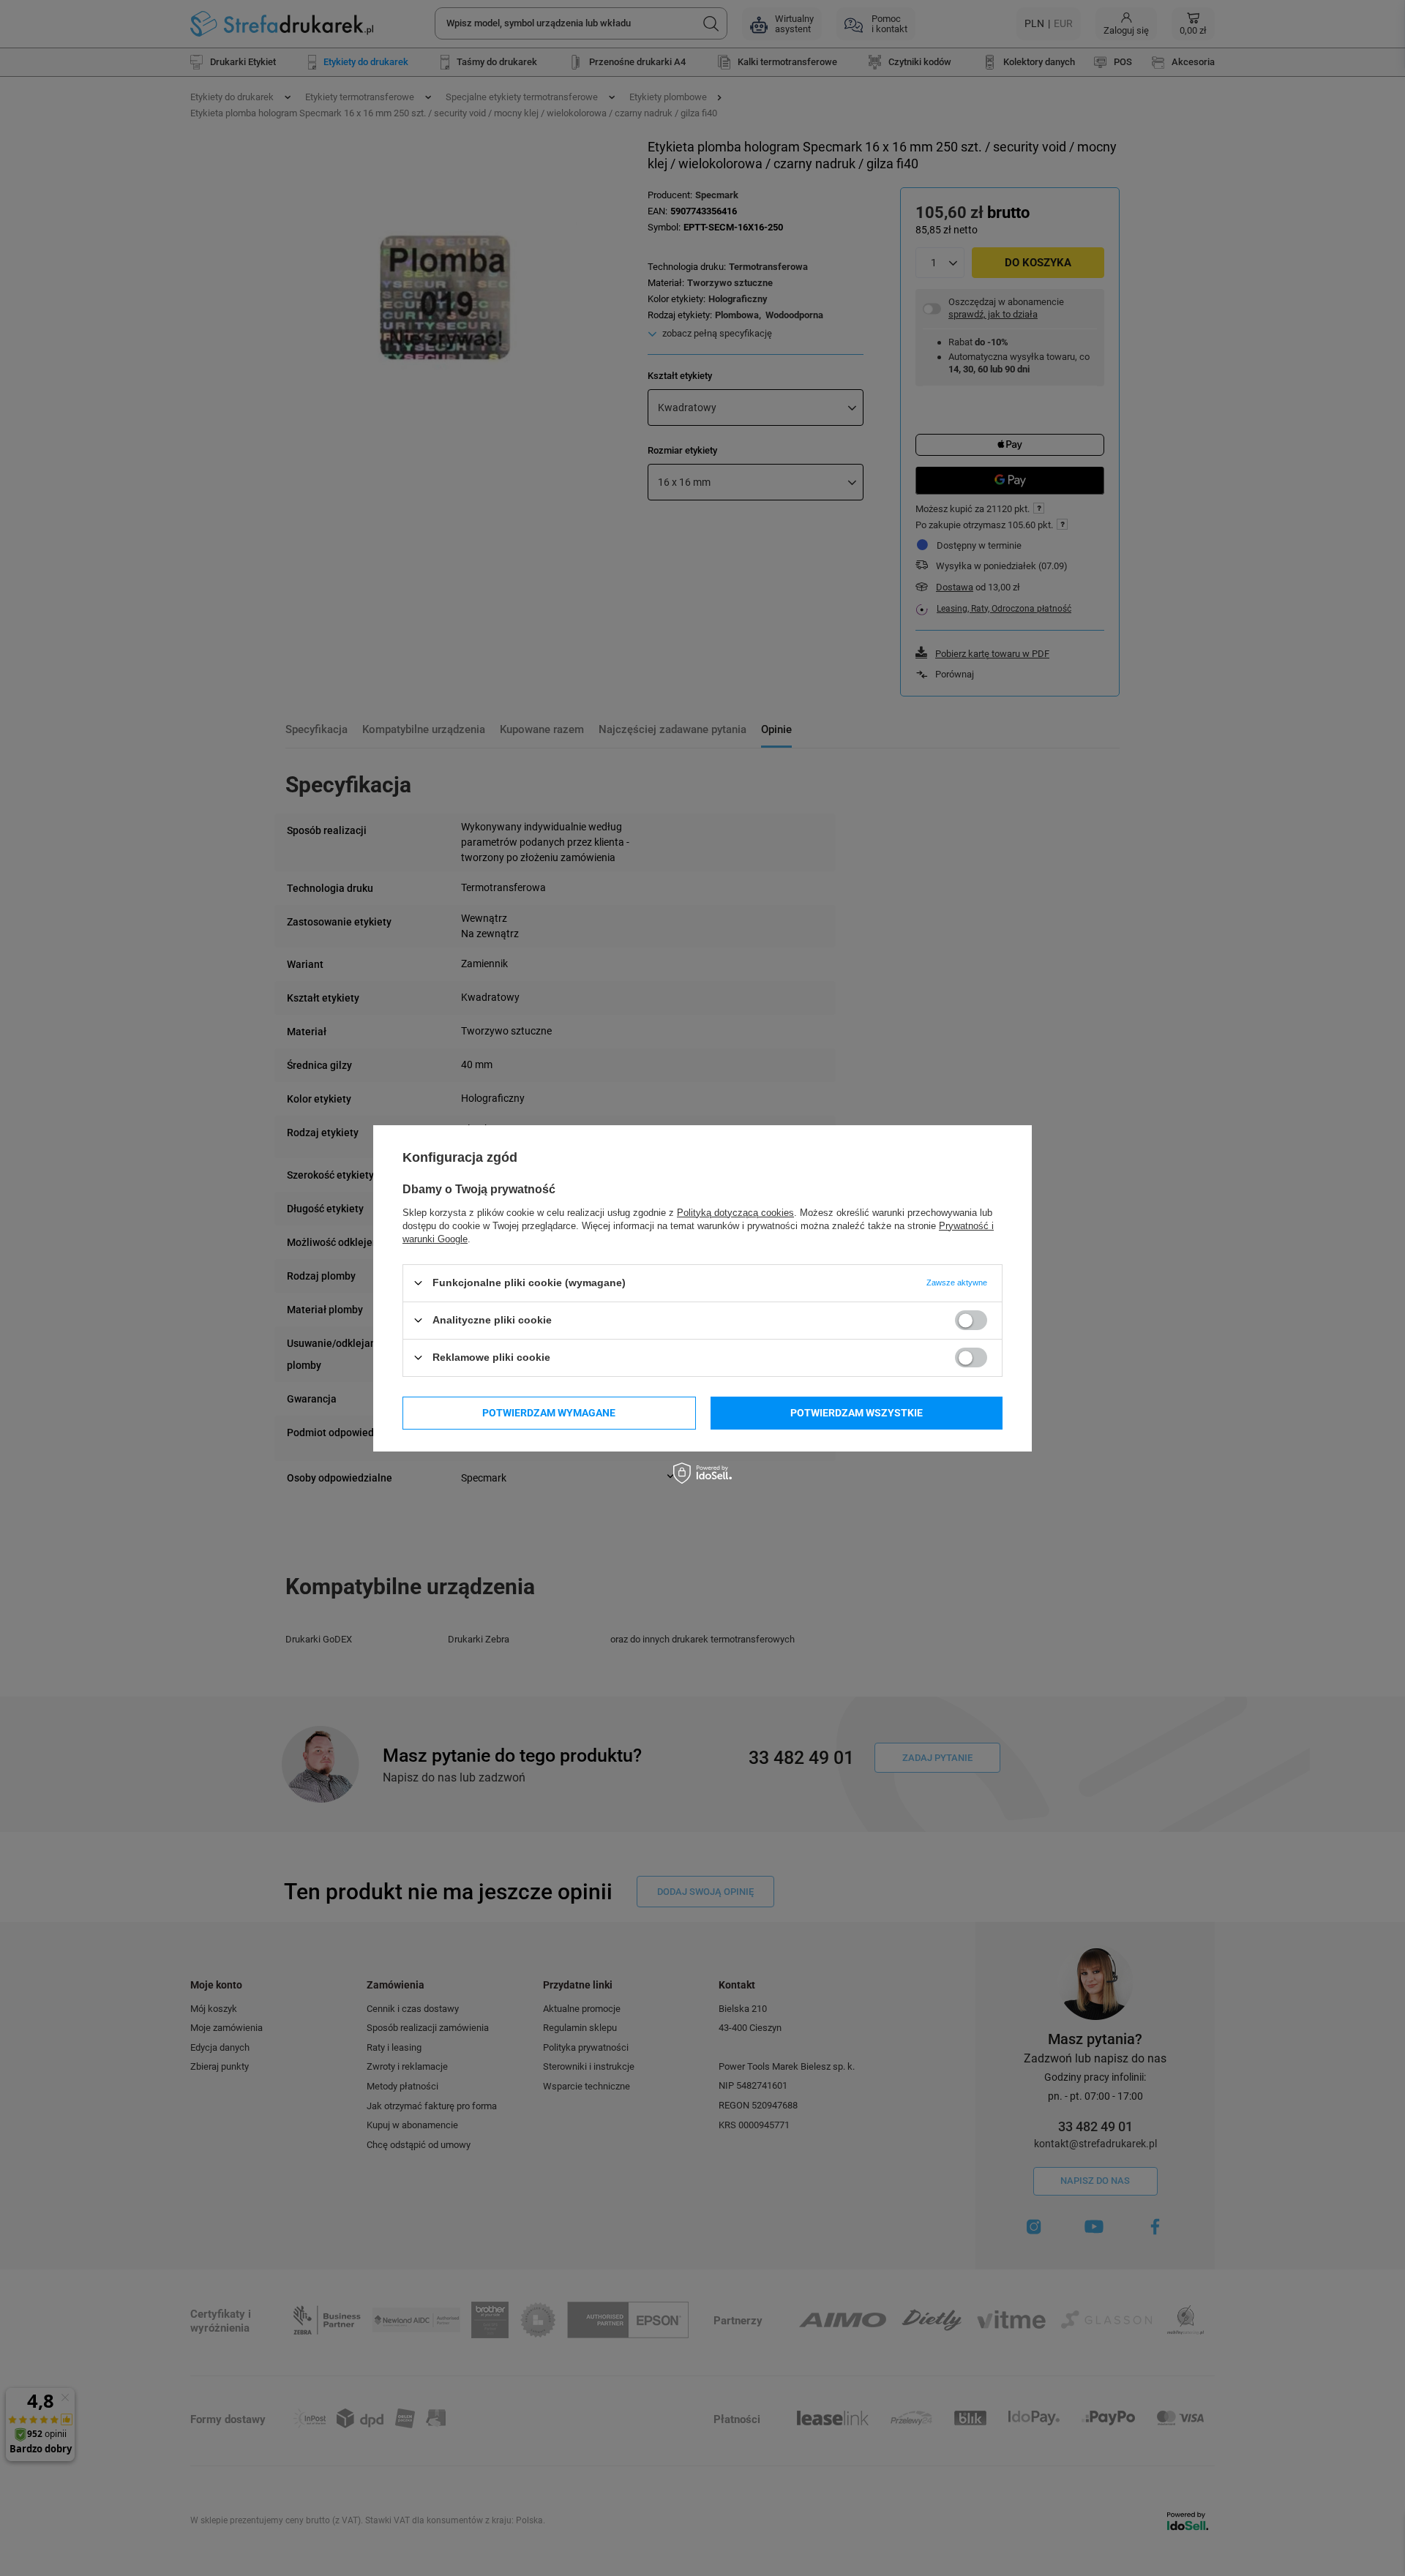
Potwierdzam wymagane (549, 1413)
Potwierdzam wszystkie (857, 1413)
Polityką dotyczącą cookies (735, 1212)
